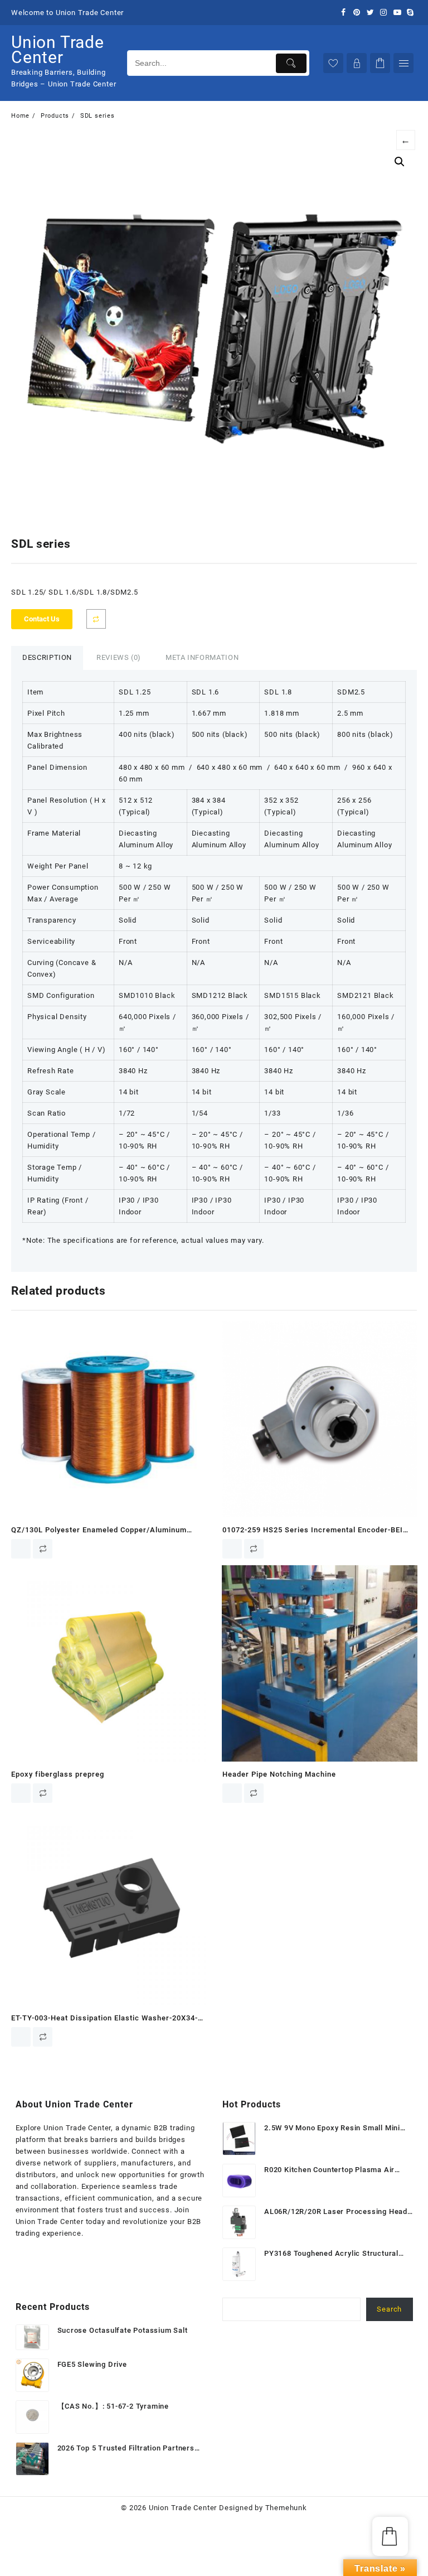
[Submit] (291, 63)
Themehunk (286, 2508)
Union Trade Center (58, 50)
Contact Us (42, 619)
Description (47, 657)
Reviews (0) (119, 657)
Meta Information (202, 657)
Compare (96, 619)
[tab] (47, 658)
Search (389, 2309)
